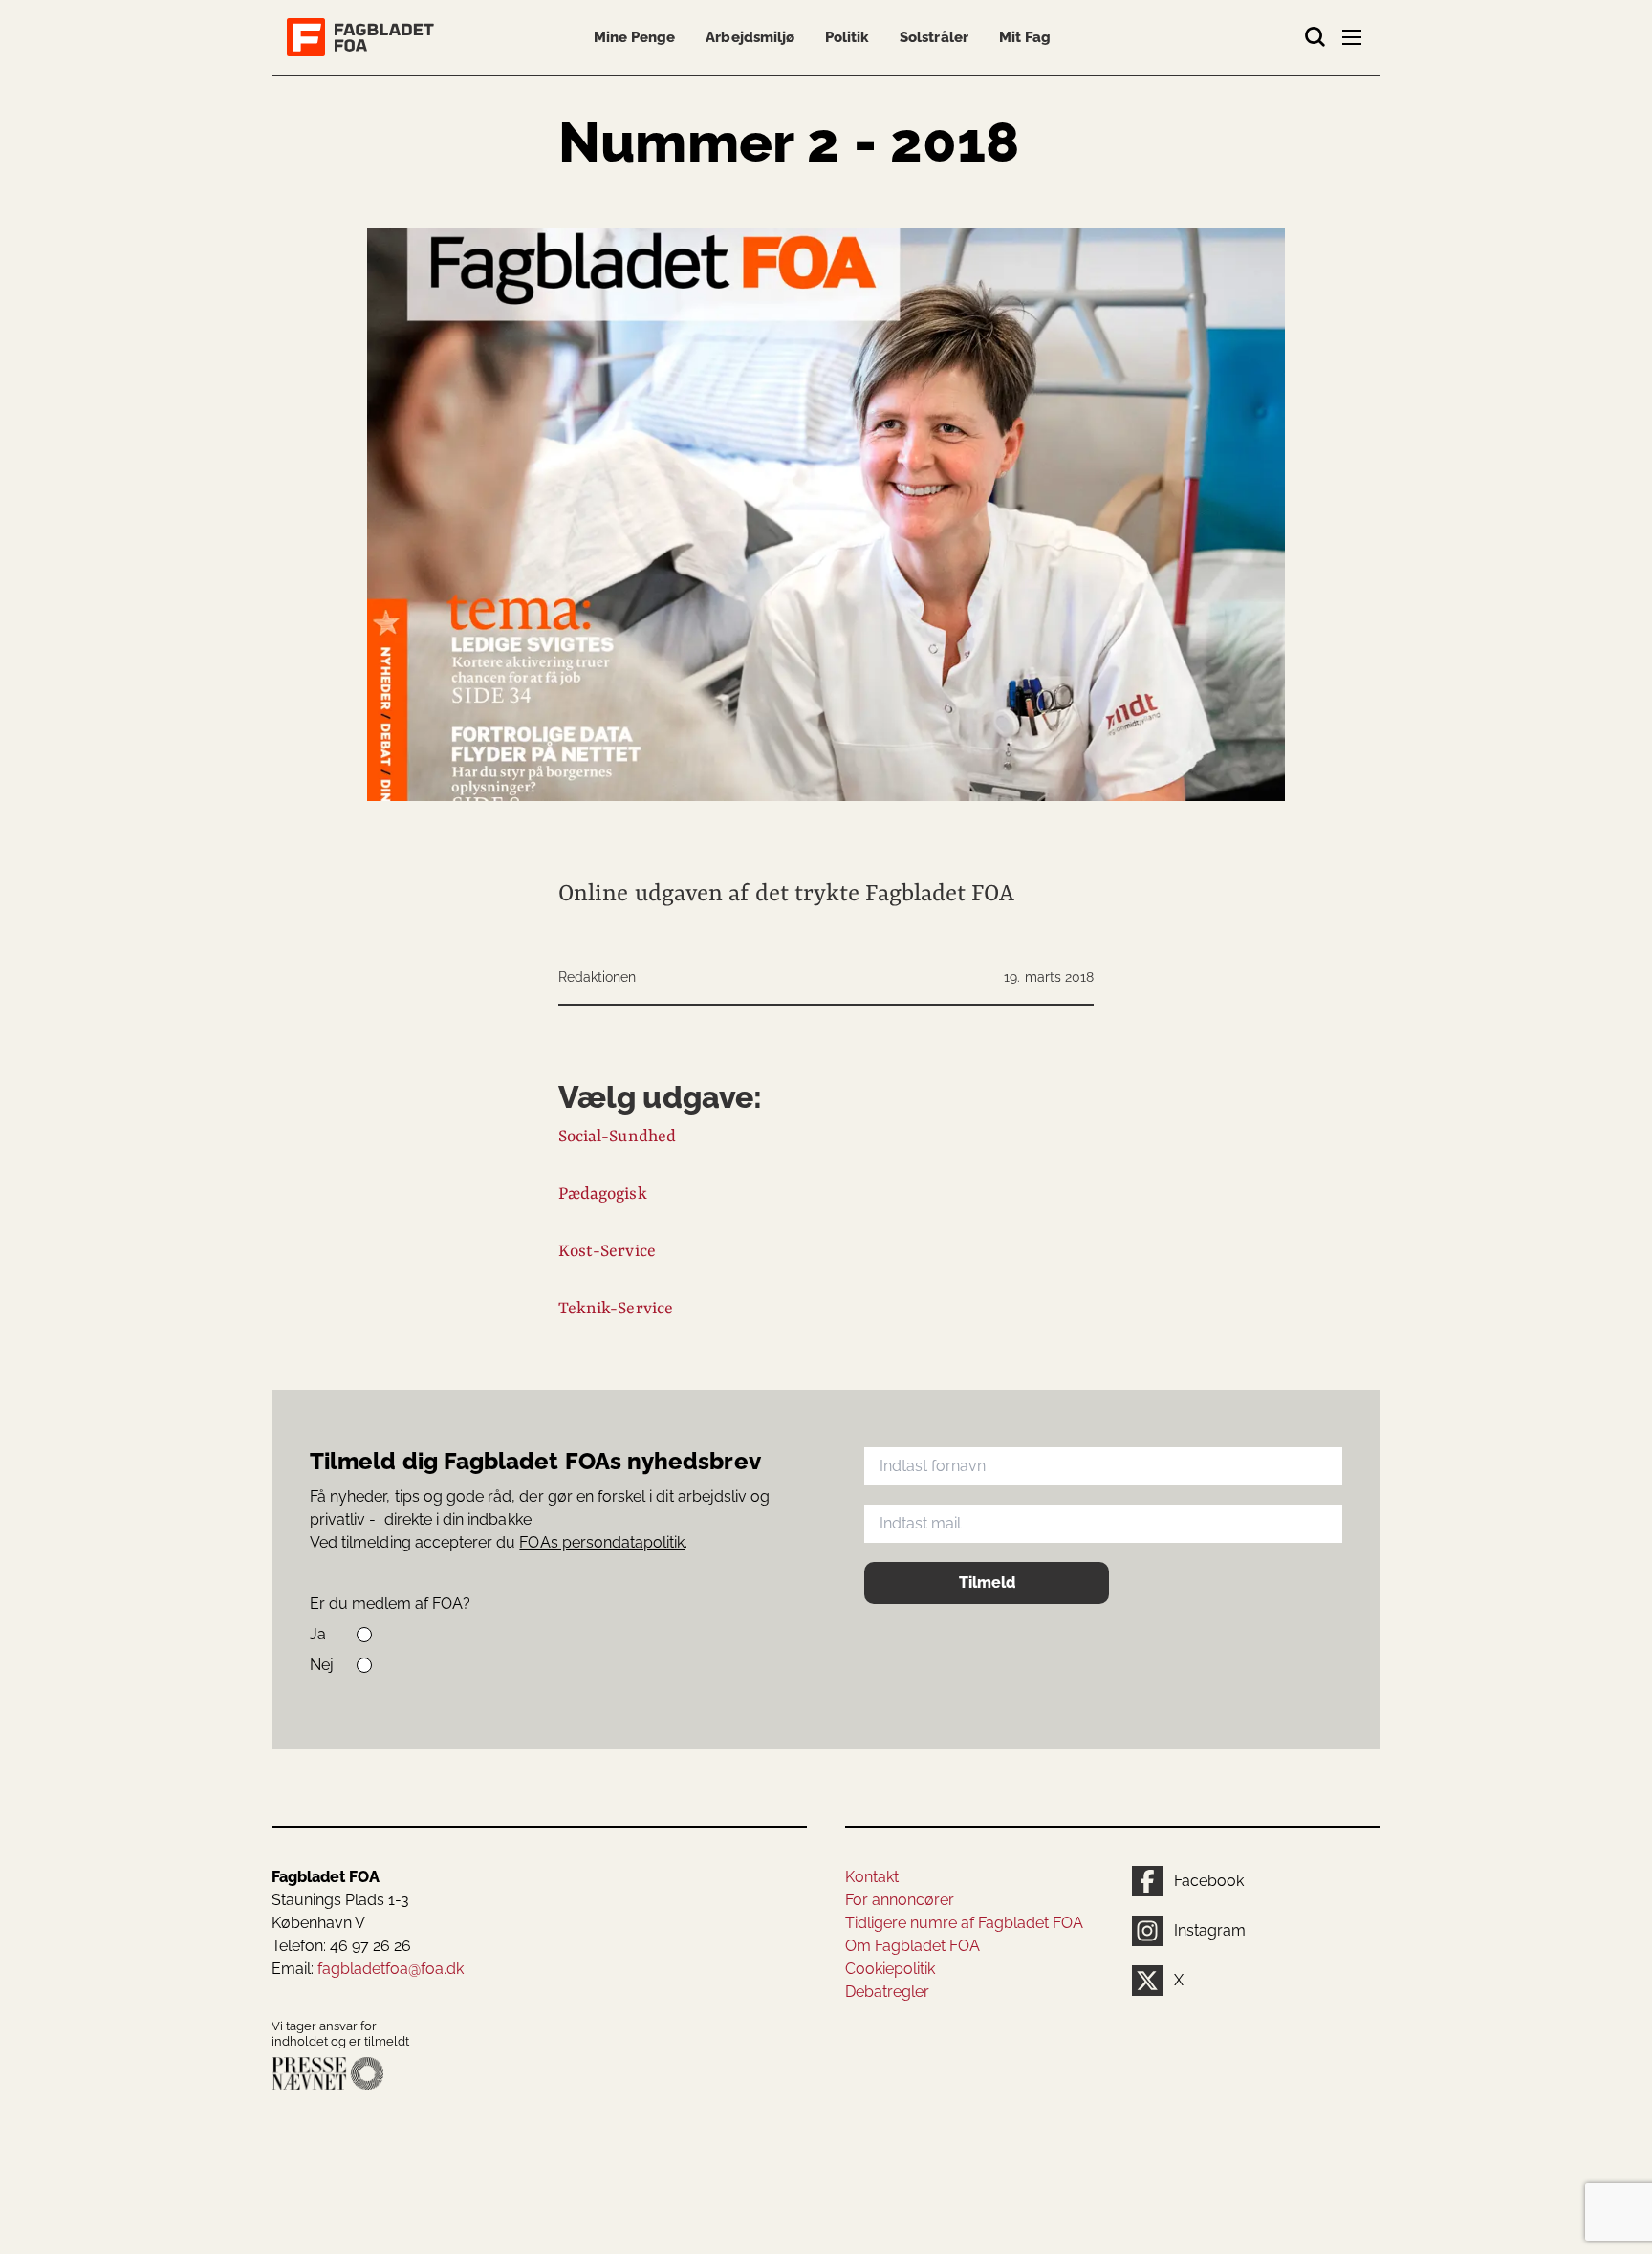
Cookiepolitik (890, 1969)
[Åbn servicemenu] (1354, 41)
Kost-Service (607, 1251)
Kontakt (872, 1877)
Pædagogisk (603, 1194)
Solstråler (934, 37)
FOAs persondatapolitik (602, 1542)
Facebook (1209, 1881)
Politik (847, 37)
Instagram (1210, 1930)
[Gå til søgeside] (1315, 37)
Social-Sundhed (617, 1137)
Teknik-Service (616, 1309)
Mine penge (634, 37)
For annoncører (900, 1900)
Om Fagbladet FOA (913, 1946)
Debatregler (887, 1992)
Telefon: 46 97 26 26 (341, 1946)
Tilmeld (987, 1582)
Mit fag (1025, 37)
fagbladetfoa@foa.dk (391, 1969)
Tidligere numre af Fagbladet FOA (964, 1923)
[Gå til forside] (364, 37)
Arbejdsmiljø (750, 37)
